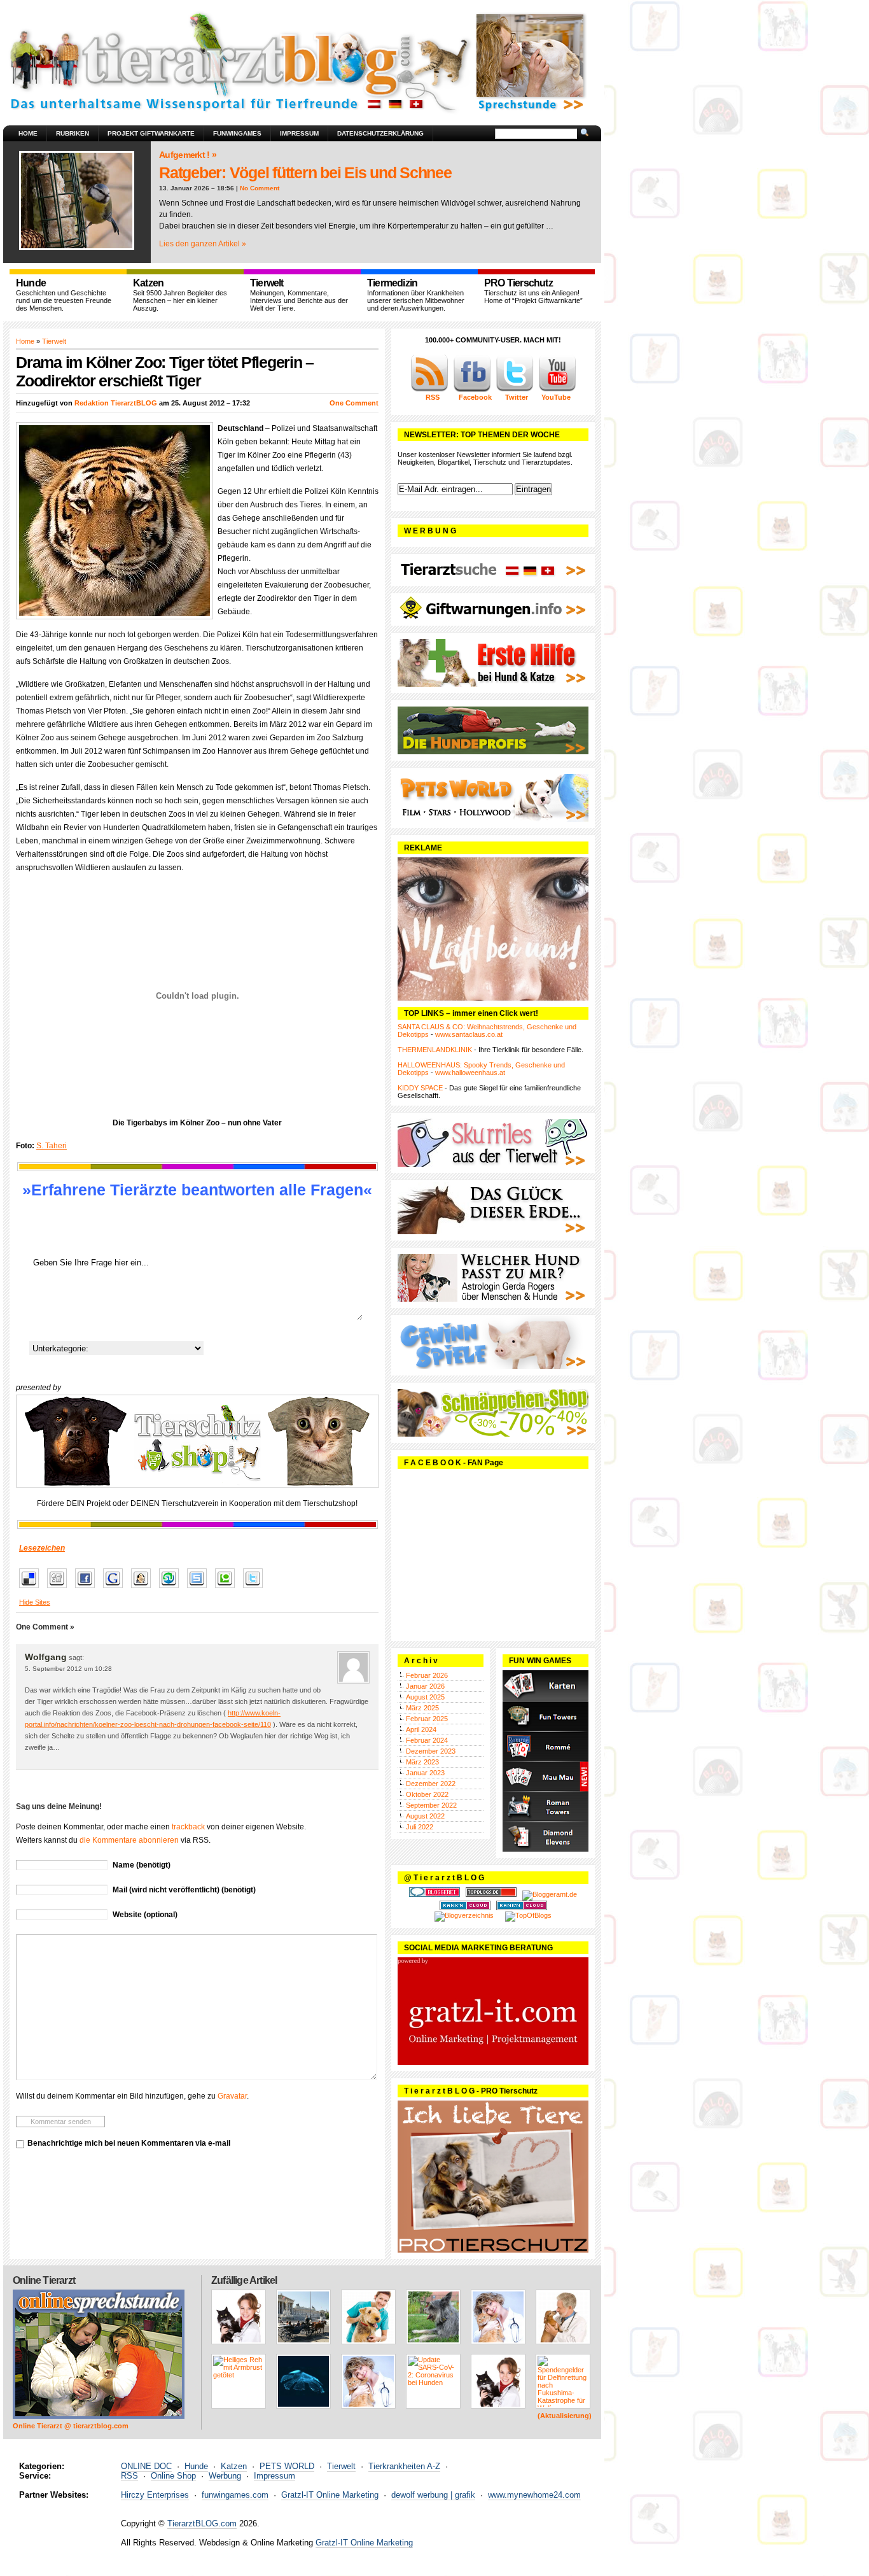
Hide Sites (35, 1602)
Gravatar (232, 2096)
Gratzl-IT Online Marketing (330, 2495)
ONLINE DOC (146, 2466)
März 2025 (422, 1708)
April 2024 (421, 1729)
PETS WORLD (287, 2466)
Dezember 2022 (431, 1784)
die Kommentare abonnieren (129, 1840)
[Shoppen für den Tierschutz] (197, 1441)
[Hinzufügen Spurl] (200, 1589)
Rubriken (73, 133)
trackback (188, 1827)
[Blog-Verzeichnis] (434, 1894)
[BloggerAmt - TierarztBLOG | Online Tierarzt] (550, 1894)
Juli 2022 (420, 1827)
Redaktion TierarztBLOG (116, 403)
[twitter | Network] (515, 390)
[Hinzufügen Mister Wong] (144, 1589)
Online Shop (173, 2476)
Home (28, 133)
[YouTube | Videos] (557, 390)
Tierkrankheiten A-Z (404, 2466)
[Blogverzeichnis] (464, 1915)
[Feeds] (429, 390)
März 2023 (422, 1762)
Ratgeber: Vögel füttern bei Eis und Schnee (305, 172)
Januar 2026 (425, 1686)
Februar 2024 (427, 1740)
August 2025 (425, 1697)
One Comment (354, 403)
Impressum (299, 133)
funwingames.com (235, 2495)
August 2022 (425, 1816)
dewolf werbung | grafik (433, 2495)
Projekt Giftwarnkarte (151, 133)
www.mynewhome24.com (534, 2495)
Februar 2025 (427, 1719)
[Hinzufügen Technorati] (228, 1589)
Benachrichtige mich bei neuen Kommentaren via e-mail (129, 2143)
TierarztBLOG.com (202, 2523)
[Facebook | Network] (472, 390)
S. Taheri (52, 1146)
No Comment (260, 188)
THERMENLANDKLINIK (435, 1050)
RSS (129, 2476)
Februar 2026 (427, 1675)
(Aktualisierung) (565, 2416)
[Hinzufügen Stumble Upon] (172, 1589)
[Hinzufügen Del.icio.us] (32, 1589)
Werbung (225, 2476)
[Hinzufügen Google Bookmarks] (116, 1589)
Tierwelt (54, 341)
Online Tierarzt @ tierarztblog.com (71, 2426)
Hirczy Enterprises (155, 2495)
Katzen (234, 2466)
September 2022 (431, 1805)
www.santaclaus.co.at (469, 1034)
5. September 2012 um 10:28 (68, 1669)
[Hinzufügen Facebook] (88, 1589)
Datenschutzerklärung (380, 133)
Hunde (196, 2466)
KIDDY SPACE (420, 1088)
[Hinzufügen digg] (60, 1589)
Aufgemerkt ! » (188, 155)
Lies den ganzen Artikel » (203, 244)
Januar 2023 (425, 1773)
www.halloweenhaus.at (470, 1073)
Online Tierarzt (44, 2280)
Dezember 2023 (431, 1751)
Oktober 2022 (427, 1794)
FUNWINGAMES (237, 133)
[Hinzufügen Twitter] (256, 1589)
